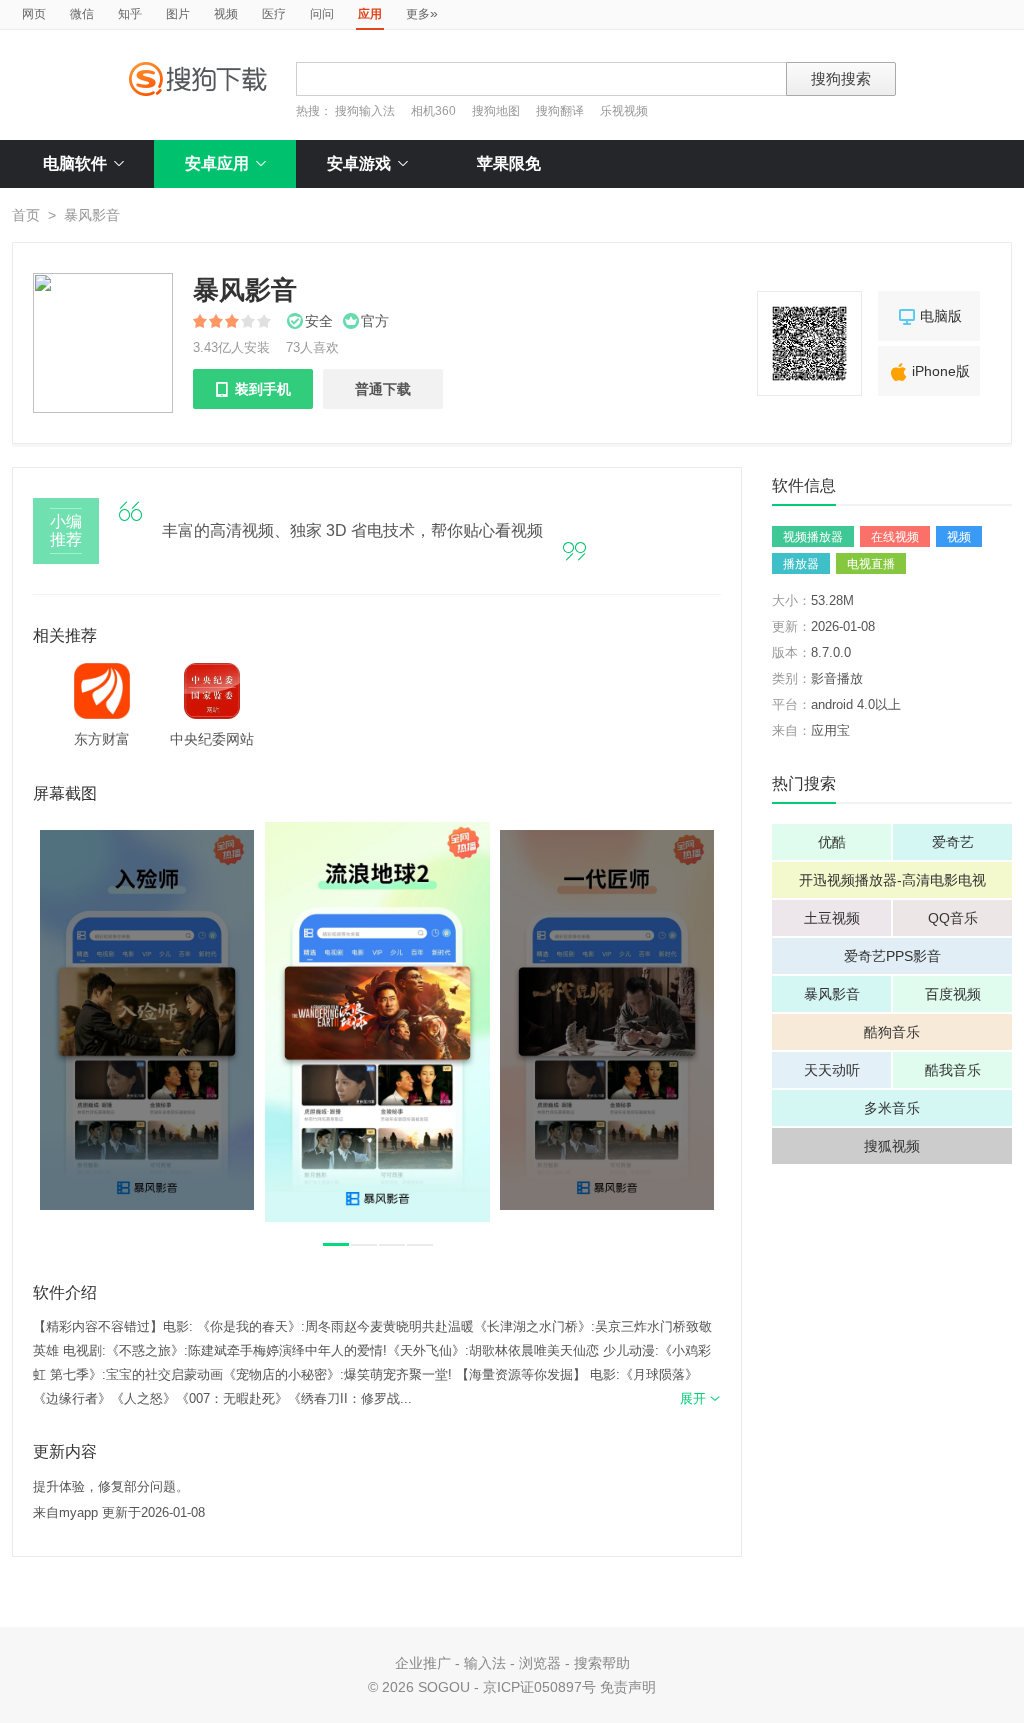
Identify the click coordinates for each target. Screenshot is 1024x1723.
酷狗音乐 (892, 1032)
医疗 (274, 14)
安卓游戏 (359, 163)
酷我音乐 (953, 1070)
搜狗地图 (496, 111)
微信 (82, 14)
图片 (178, 14)
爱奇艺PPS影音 (892, 956)
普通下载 (383, 389)
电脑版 (929, 317)
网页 (34, 14)
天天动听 (832, 1070)
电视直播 (871, 564)
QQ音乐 (953, 918)
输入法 (485, 1663)
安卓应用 (217, 163)
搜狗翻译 (560, 111)
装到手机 (253, 389)
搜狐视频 (892, 1146)
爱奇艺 (953, 842)
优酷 (832, 842)
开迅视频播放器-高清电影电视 (892, 880)
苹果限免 (509, 163)
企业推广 (423, 1663)
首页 (26, 215)
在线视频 (895, 537)
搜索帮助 (602, 1663)
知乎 (130, 14)
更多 (422, 13)
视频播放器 (813, 537)
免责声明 (628, 1687)
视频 (226, 14)
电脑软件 (75, 163)
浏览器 (540, 1663)
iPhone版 (929, 372)
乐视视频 (624, 111)
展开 (700, 1398)
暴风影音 (832, 994)
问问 (322, 14)
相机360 (433, 111)
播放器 (801, 564)
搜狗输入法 (365, 111)
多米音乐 (892, 1108)
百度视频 (953, 994)
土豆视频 (832, 918)
